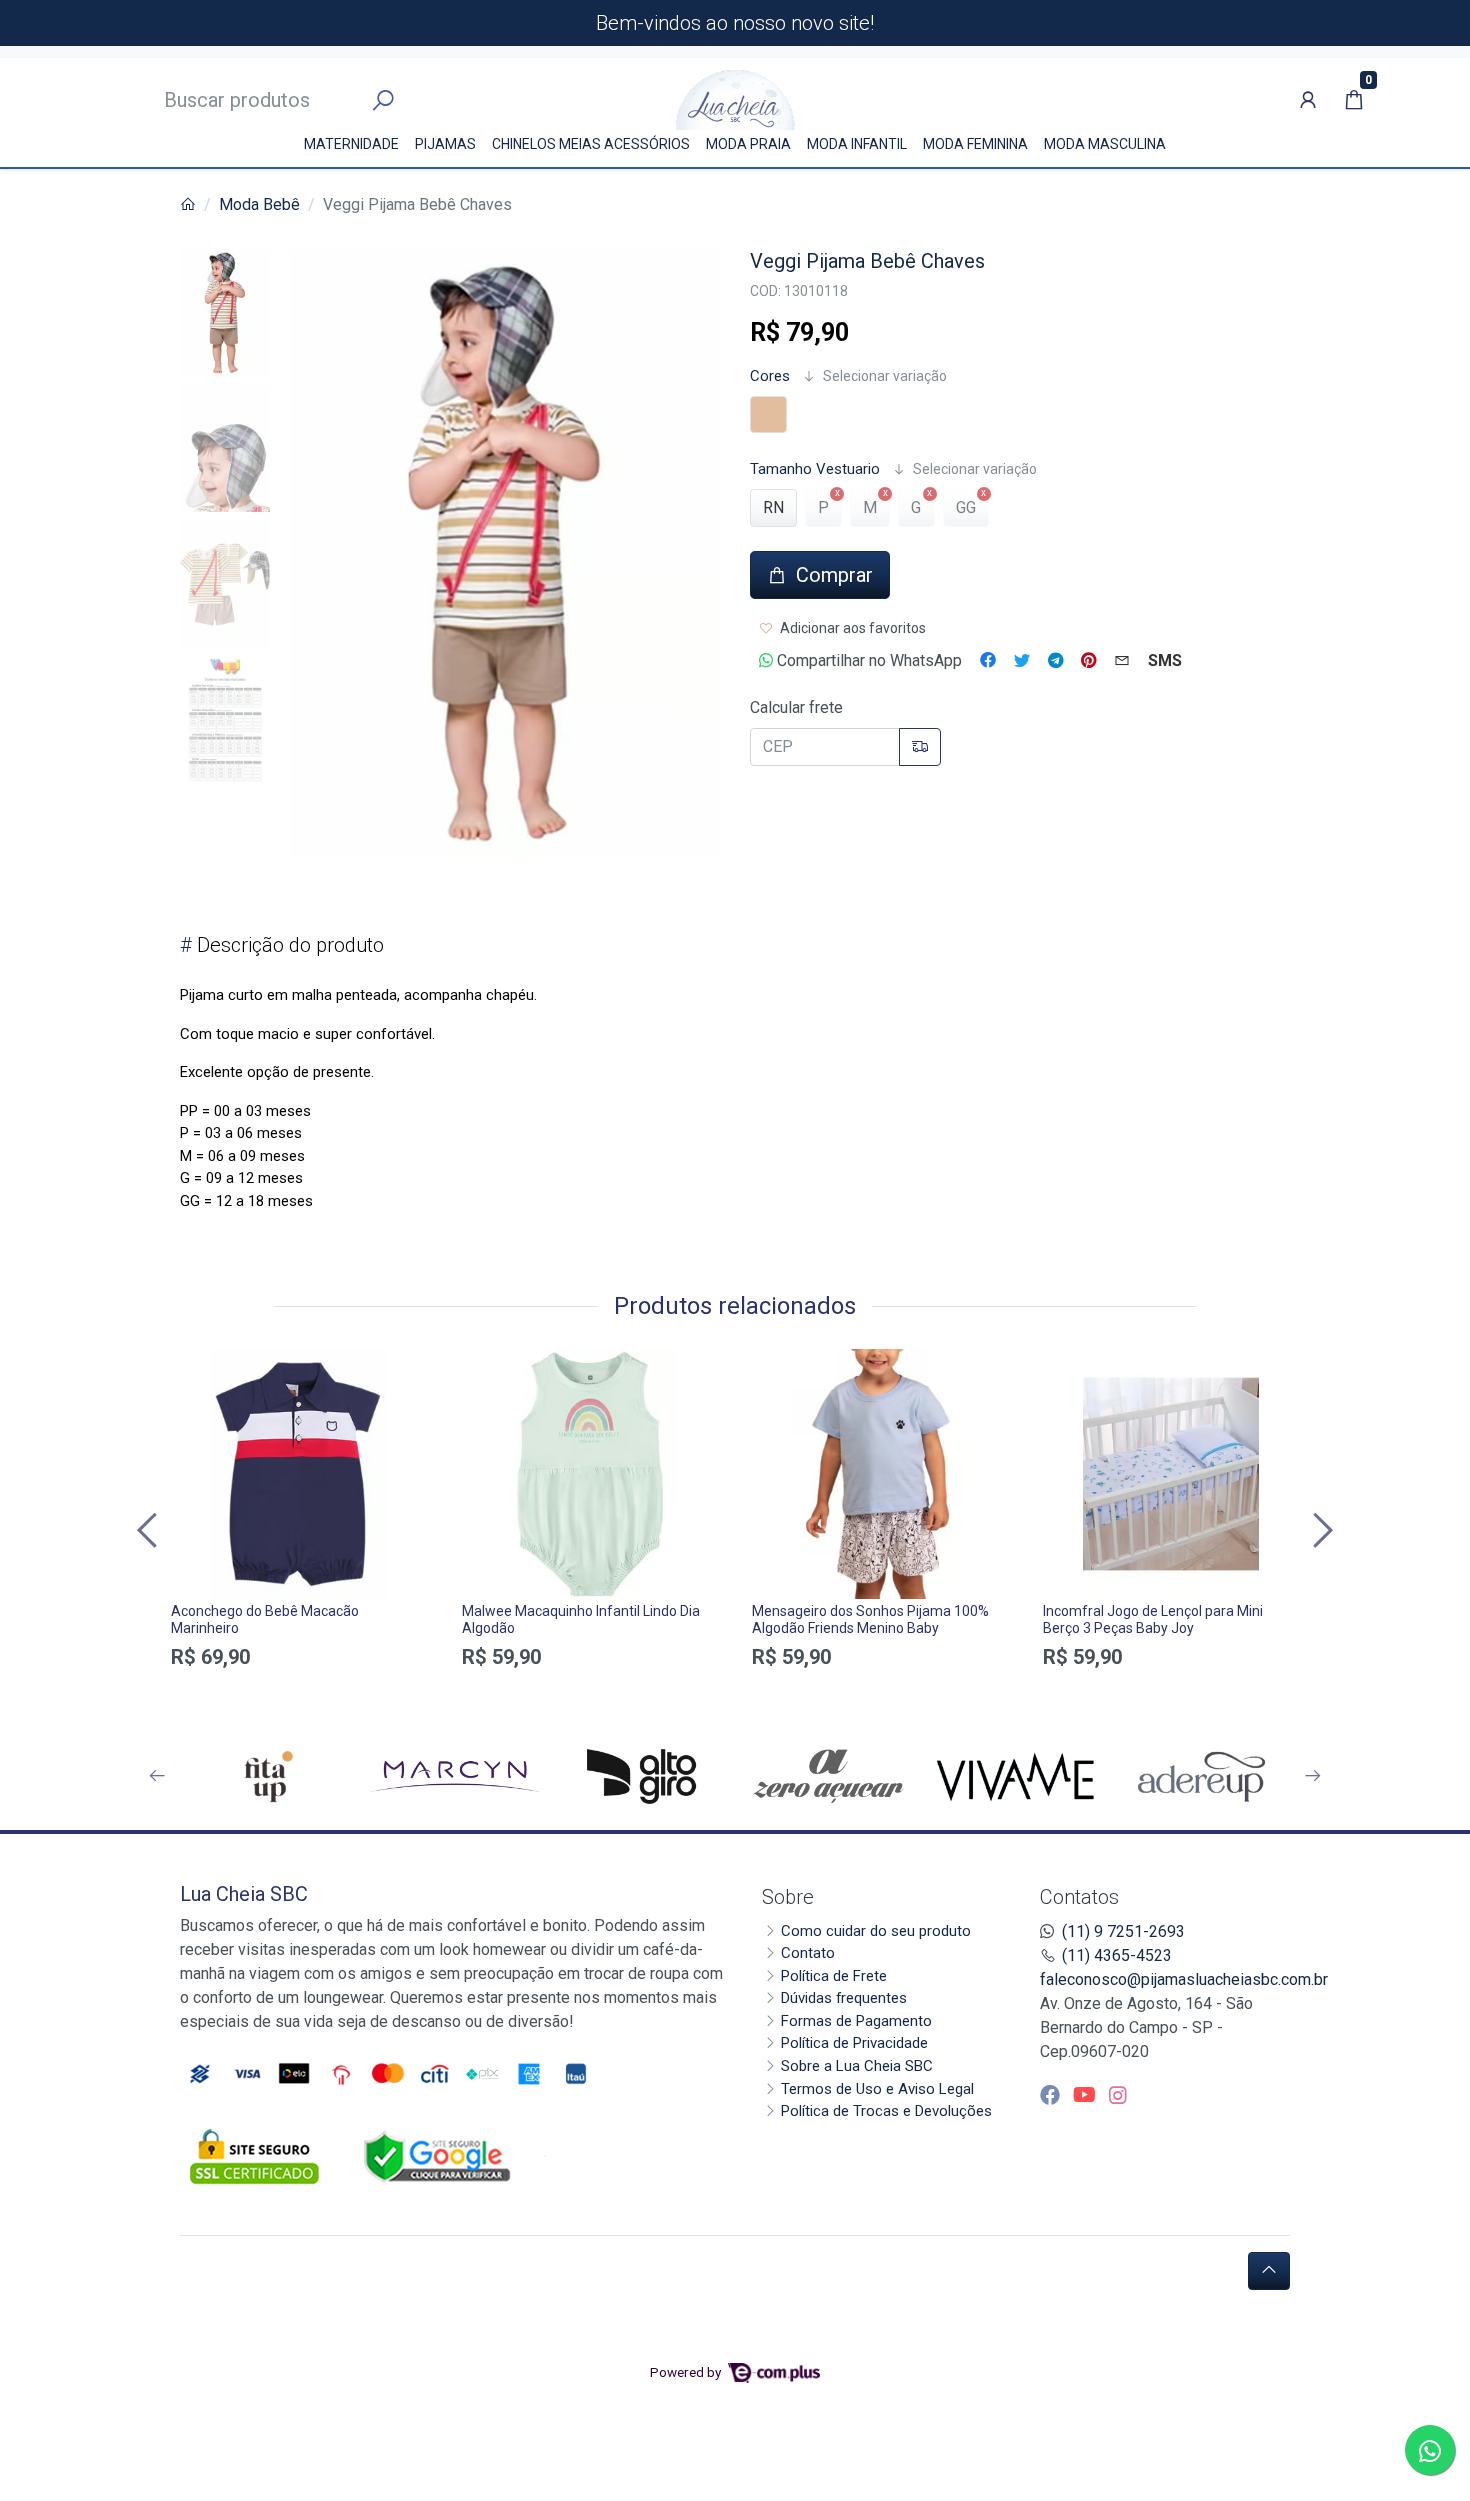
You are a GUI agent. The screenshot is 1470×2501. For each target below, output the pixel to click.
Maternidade (351, 144)
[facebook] (1052, 2095)
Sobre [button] (788, 1897)
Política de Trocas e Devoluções (886, 2111)
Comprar (299, 1692)
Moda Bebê (259, 204)
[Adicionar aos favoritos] (196, 1367)
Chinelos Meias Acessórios (591, 144)
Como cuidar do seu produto (876, 1931)
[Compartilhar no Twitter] (1022, 661)
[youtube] (1087, 2095)
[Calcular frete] (920, 747)
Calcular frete (796, 707)
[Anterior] (150, 1529)
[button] (1308, 100)
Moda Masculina (1105, 144)
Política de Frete (834, 1976)
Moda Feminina (975, 144)
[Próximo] (1320, 1529)
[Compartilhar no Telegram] (1055, 661)
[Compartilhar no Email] (1122, 661)
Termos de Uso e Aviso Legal (877, 2089)
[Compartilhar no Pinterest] (1088, 661)
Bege (768, 414)
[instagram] (1118, 2095)
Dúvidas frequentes (844, 1998)
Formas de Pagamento (856, 2021)
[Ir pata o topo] (1269, 2271)
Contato (808, 1953)
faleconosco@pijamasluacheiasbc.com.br (1184, 1979)
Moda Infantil (857, 144)
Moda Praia (748, 144)
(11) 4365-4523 (1117, 1955)
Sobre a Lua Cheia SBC (857, 2066)
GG (966, 507)
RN (773, 507)
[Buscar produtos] (383, 101)
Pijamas (445, 144)
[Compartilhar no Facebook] (988, 661)
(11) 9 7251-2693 (1123, 1931)
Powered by (687, 2372)
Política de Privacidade (854, 2043)
